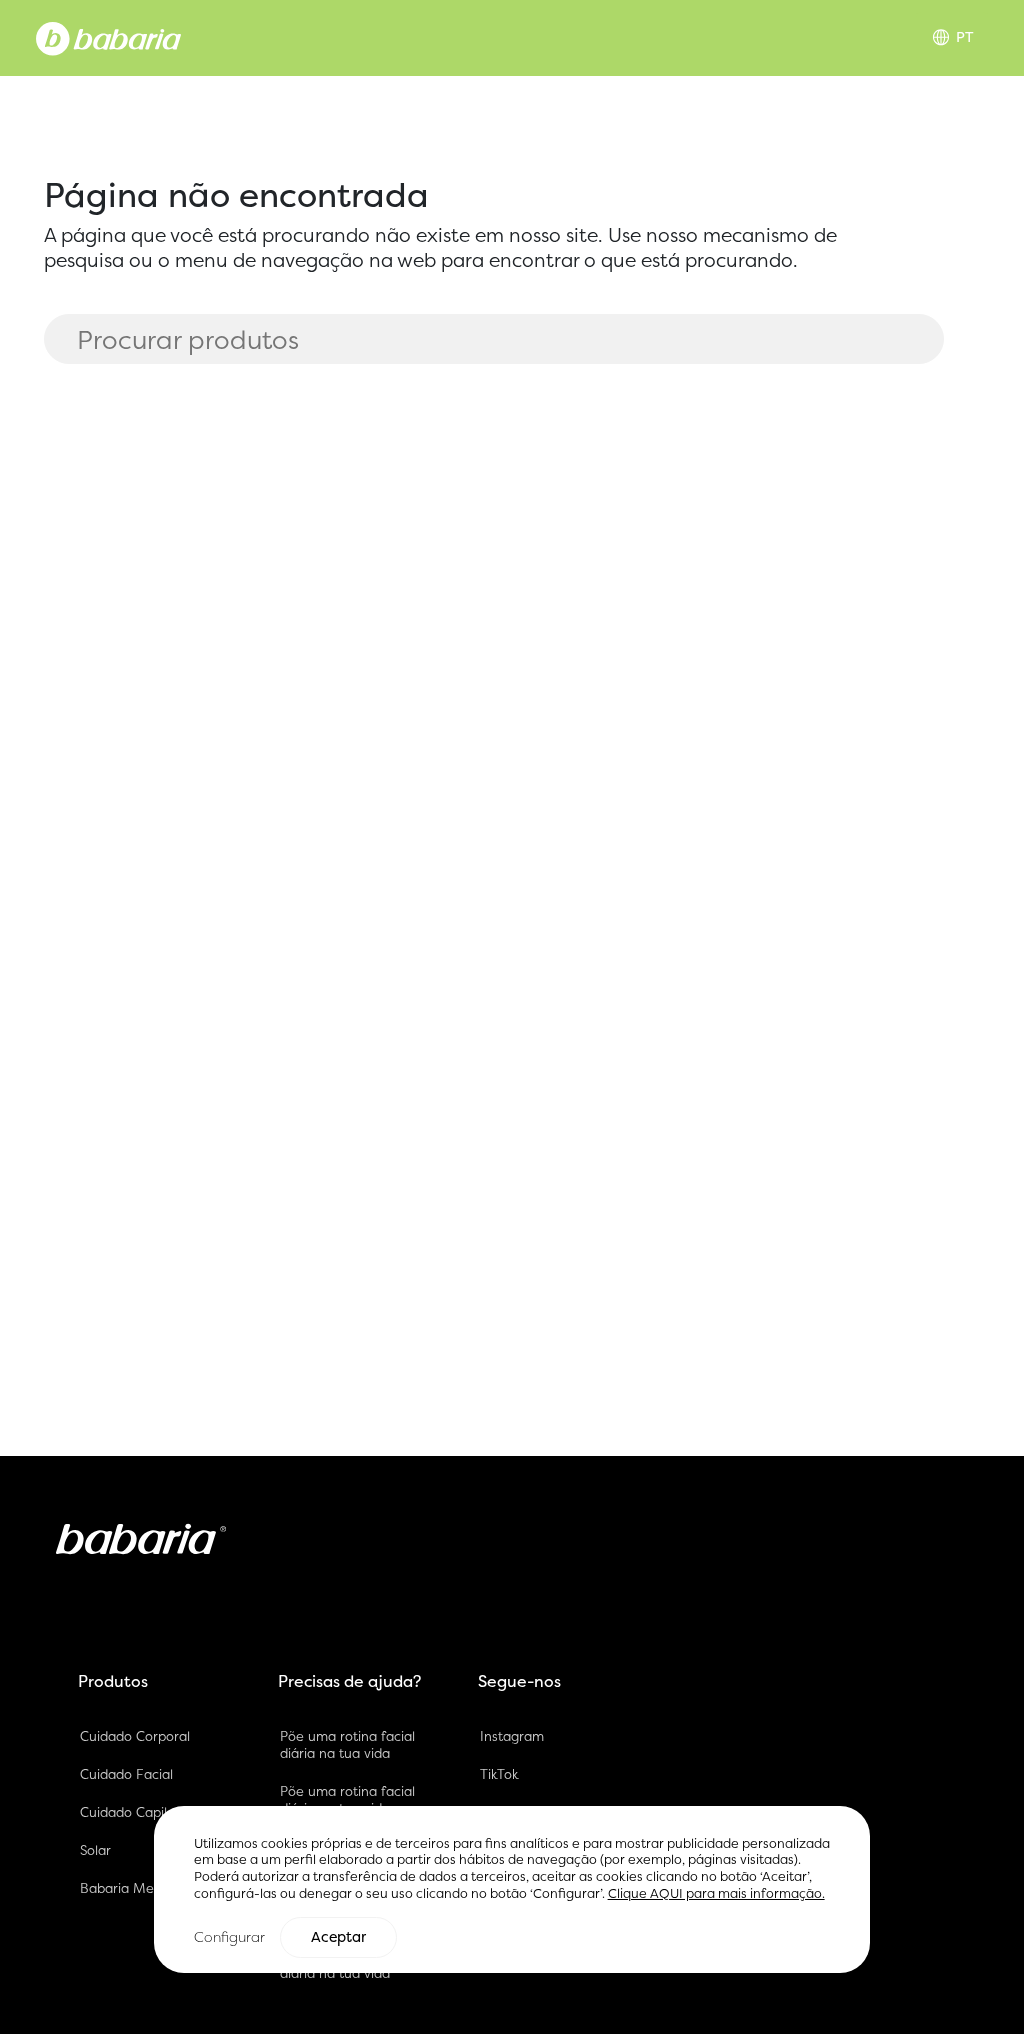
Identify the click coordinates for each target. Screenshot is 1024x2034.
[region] (512, 1889)
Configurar (229, 1936)
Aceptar (338, 1937)
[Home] (108, 37)
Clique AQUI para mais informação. (716, 1893)
